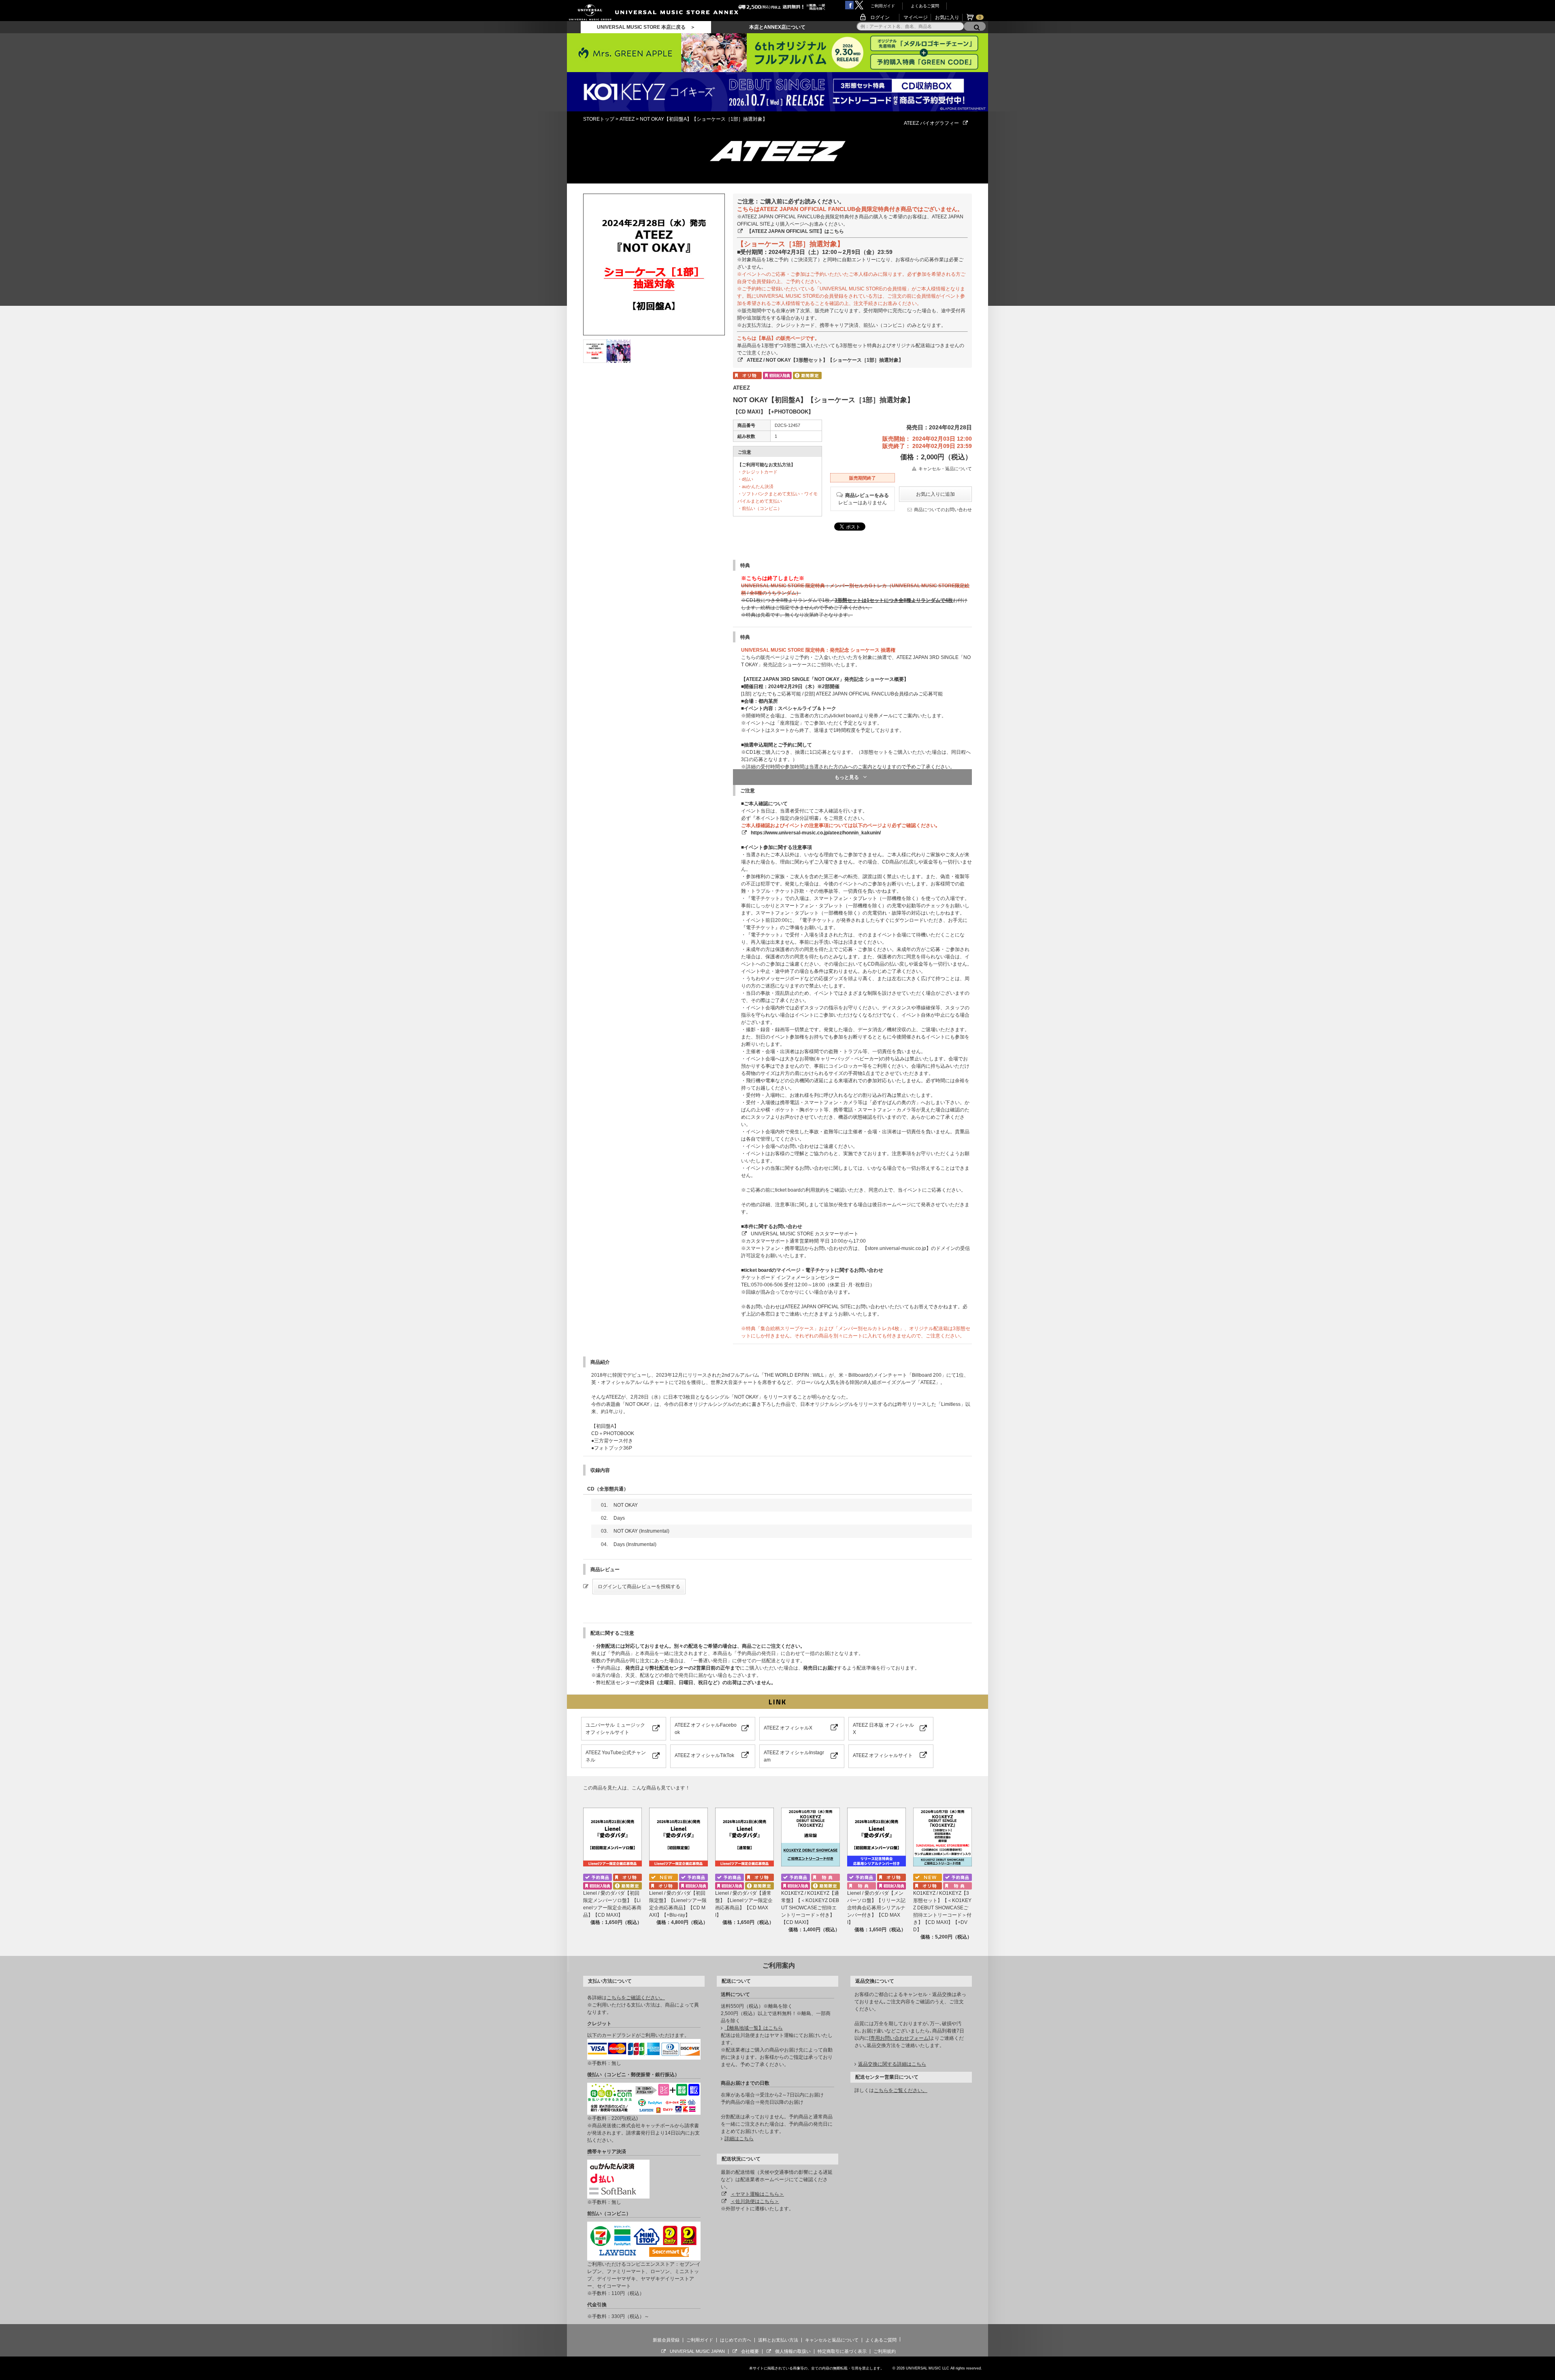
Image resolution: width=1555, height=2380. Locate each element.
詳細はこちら (739, 2139)
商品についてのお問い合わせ (943, 510)
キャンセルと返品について (832, 2340)
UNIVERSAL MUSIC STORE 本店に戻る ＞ (646, 27)
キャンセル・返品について (945, 469)
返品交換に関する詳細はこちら (892, 2064)
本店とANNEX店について (777, 27)
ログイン (880, 17)
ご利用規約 (885, 2351)
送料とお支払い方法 (778, 2340)
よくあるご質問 (925, 6)
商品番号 (746, 425)
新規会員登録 (666, 2340)
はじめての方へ (736, 2340)
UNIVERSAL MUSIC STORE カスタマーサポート (805, 1234)
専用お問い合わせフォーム (899, 2038)
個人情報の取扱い (793, 2351)
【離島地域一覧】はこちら (754, 2028)
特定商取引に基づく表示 (842, 2351)
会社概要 (750, 2351)
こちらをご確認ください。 (636, 1998)
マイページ (916, 17)
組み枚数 (746, 436)
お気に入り (947, 17)
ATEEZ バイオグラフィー (931, 123)
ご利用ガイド (883, 6)
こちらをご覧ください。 (901, 2090)
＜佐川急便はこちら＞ (755, 2201)
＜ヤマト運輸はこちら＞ (757, 2194)
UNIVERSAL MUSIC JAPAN (697, 2351)
